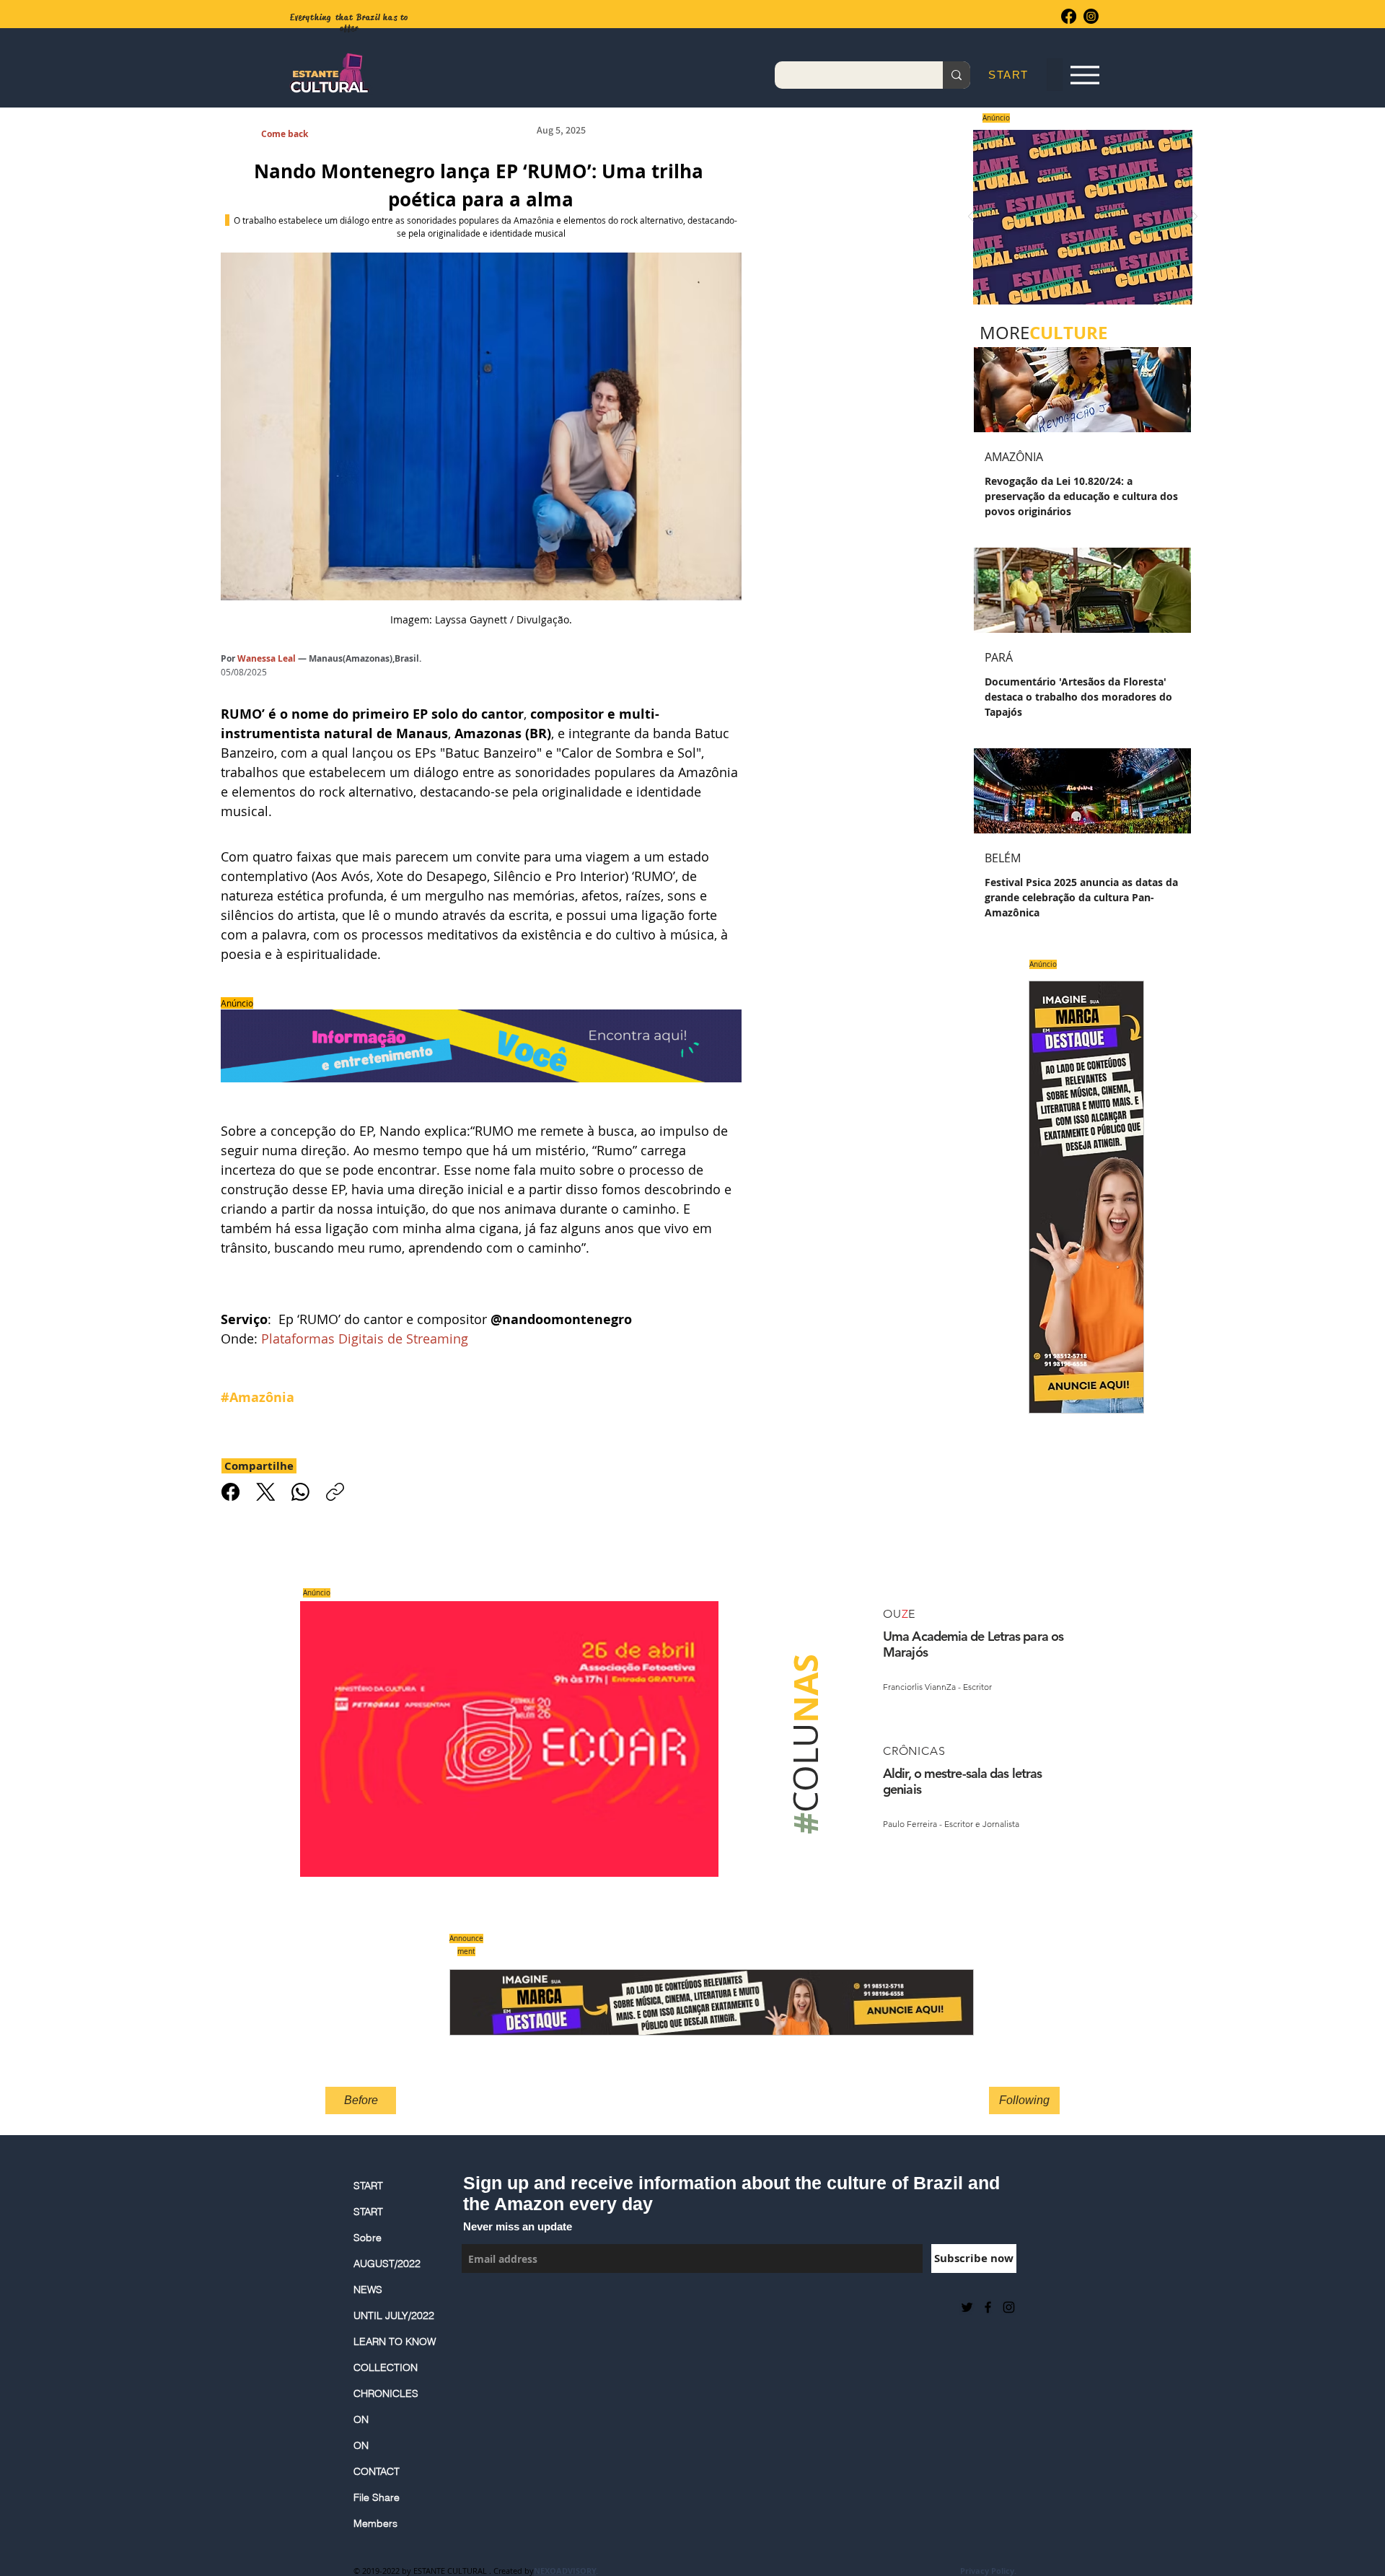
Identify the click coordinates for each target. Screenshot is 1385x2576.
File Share (377, 2497)
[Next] (1195, 218)
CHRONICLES (386, 2393)
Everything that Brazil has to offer (349, 23)
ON (361, 2419)
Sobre (368, 2238)
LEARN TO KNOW (395, 2341)
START (368, 2186)
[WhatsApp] (300, 1492)
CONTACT (377, 2471)
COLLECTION (386, 2367)
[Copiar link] (335, 1492)
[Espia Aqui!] (1085, 75)
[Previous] (971, 218)
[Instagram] (1091, 16)
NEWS (368, 2290)
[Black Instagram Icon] (1009, 2307)
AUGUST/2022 (387, 2264)
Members (375, 2523)
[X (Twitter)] (266, 1492)
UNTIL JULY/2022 (394, 2316)
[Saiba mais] (1078, 217)
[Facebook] (1069, 16)
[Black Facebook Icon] (988, 2307)
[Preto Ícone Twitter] (967, 2307)
